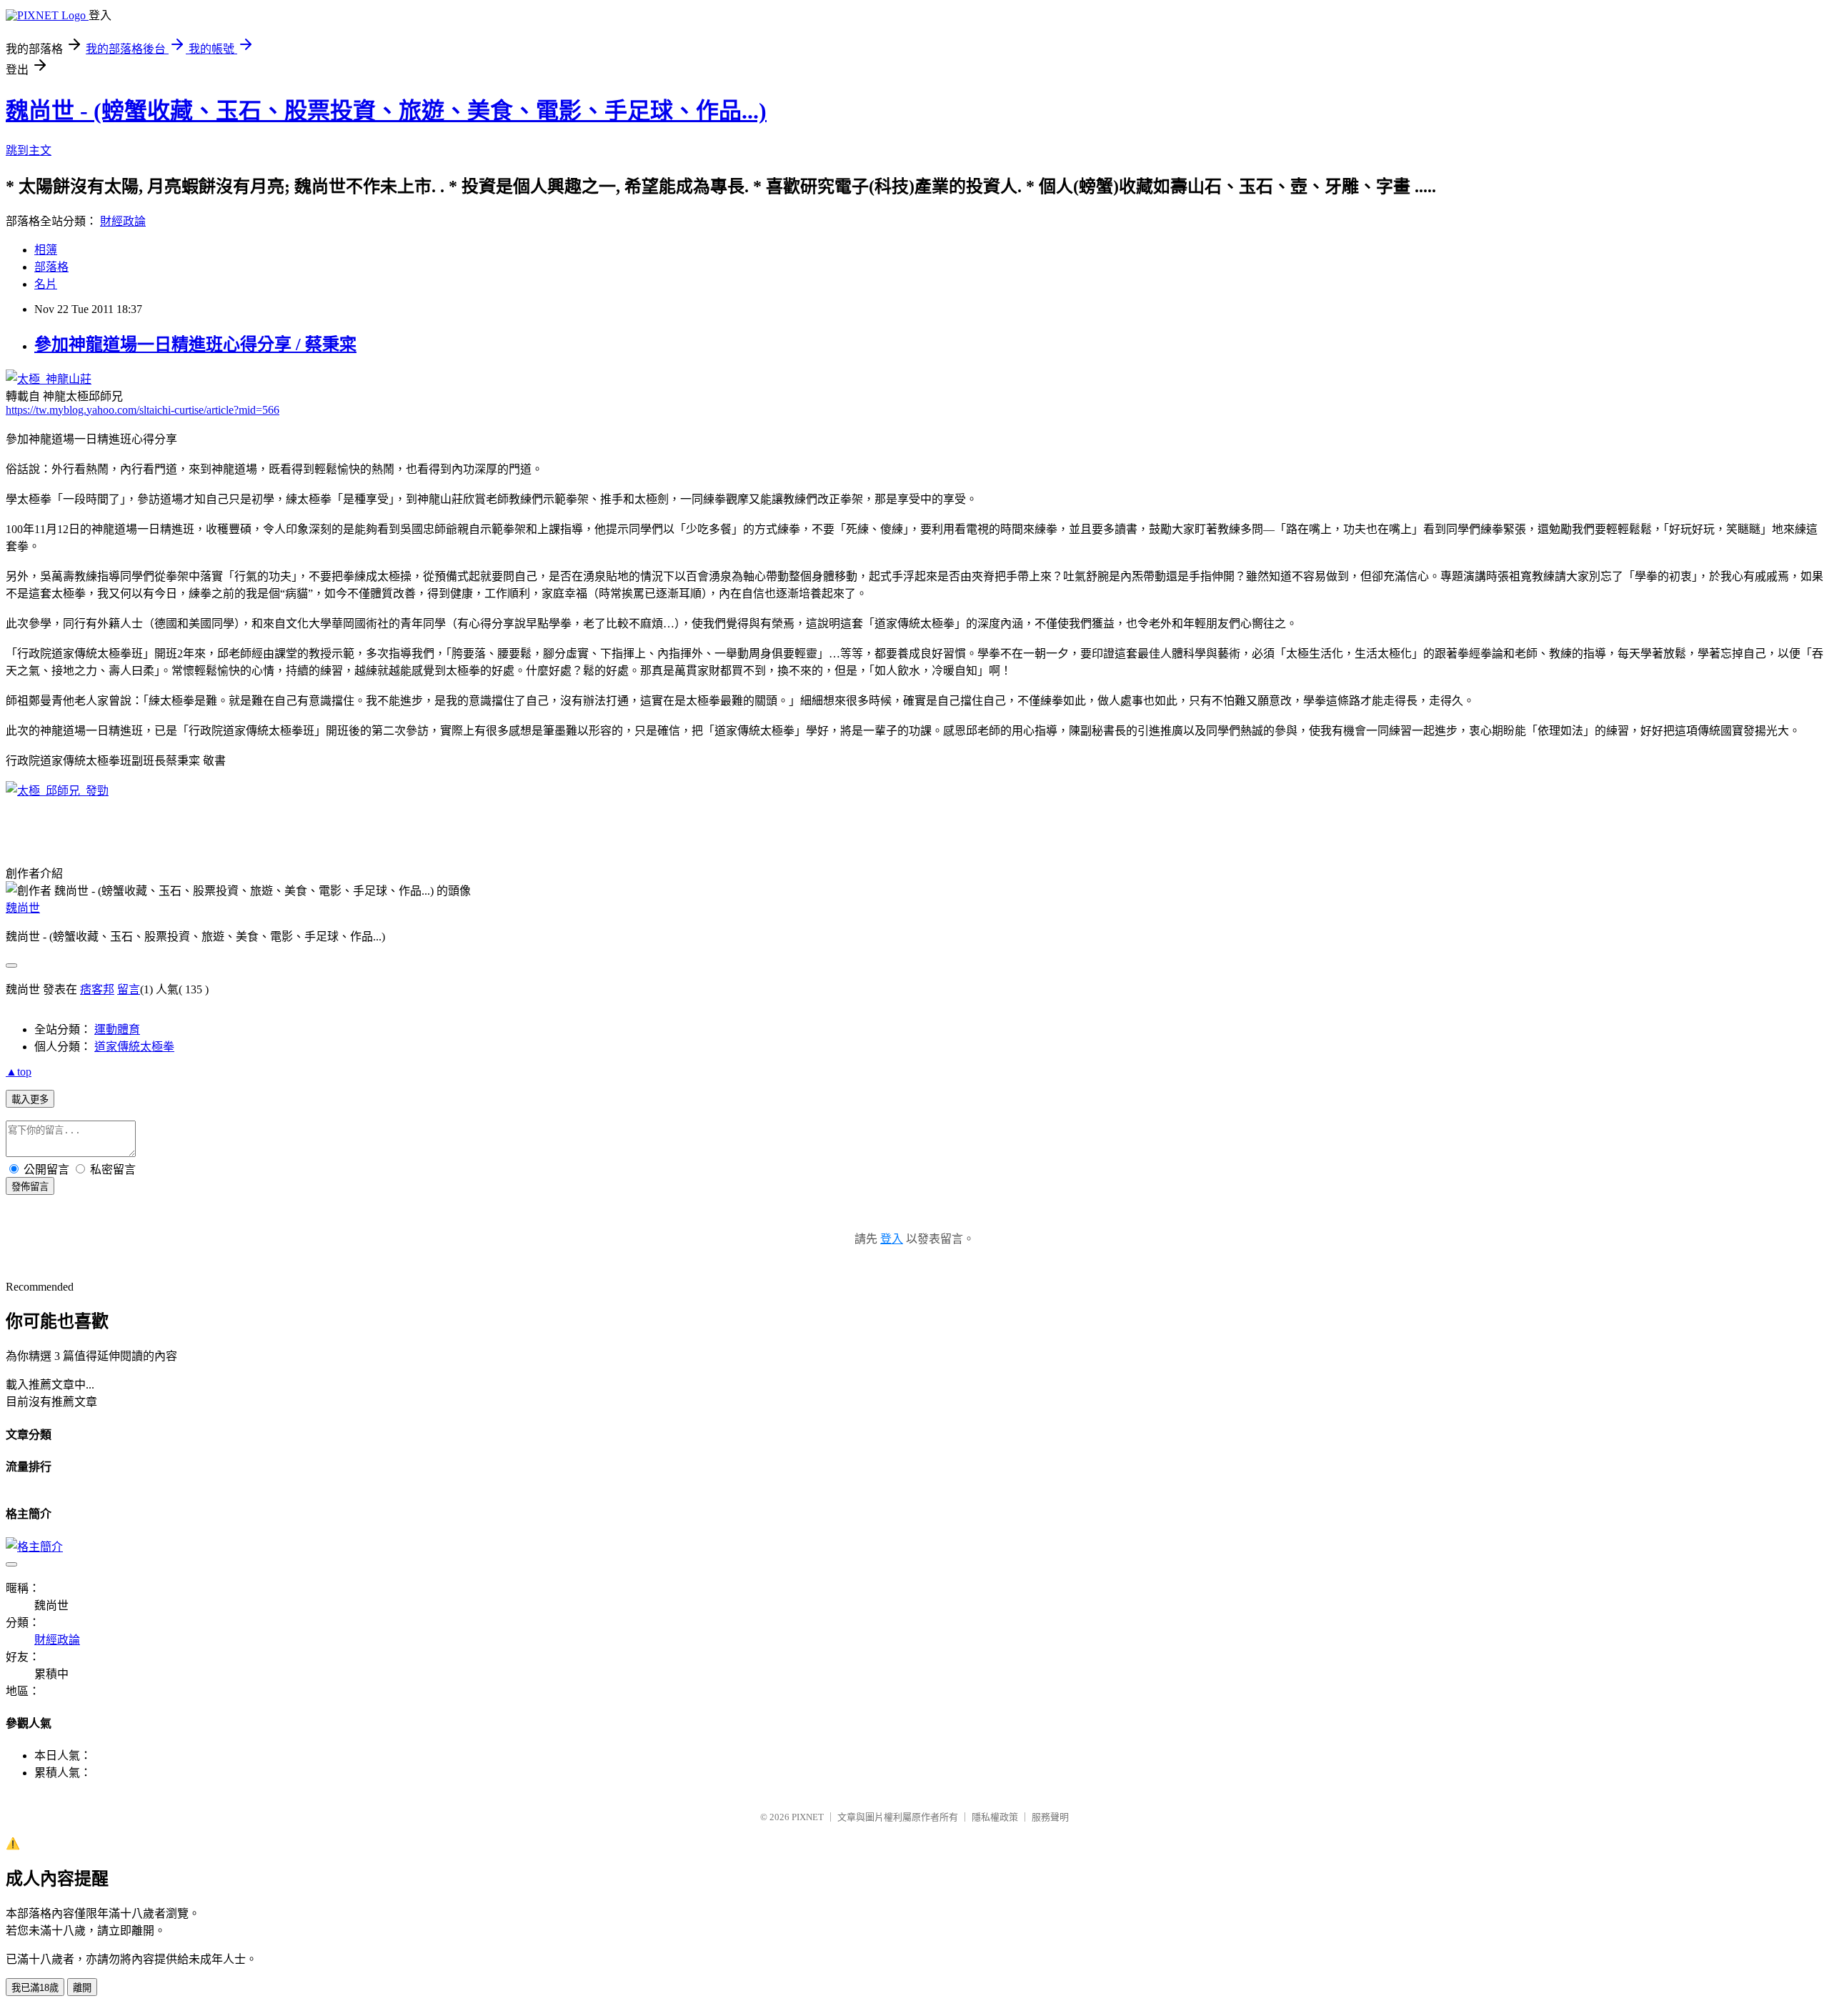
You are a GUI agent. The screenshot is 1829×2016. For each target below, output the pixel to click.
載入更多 (30, 1099)
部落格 (51, 267)
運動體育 (117, 1029)
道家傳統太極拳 (134, 1047)
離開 (82, 1988)
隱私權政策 (995, 1817)
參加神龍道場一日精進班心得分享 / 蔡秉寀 (195, 344)
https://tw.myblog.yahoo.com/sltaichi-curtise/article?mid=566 (143, 410)
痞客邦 (97, 989)
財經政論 (123, 221)
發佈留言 (30, 1187)
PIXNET (808, 1817)
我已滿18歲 (35, 1988)
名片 (46, 284)
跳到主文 (29, 150)
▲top (19, 1072)
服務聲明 (1050, 1817)
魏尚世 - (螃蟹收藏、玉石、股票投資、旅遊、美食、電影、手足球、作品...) (386, 111)
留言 (129, 989)
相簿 (46, 250)
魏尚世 (23, 908)
